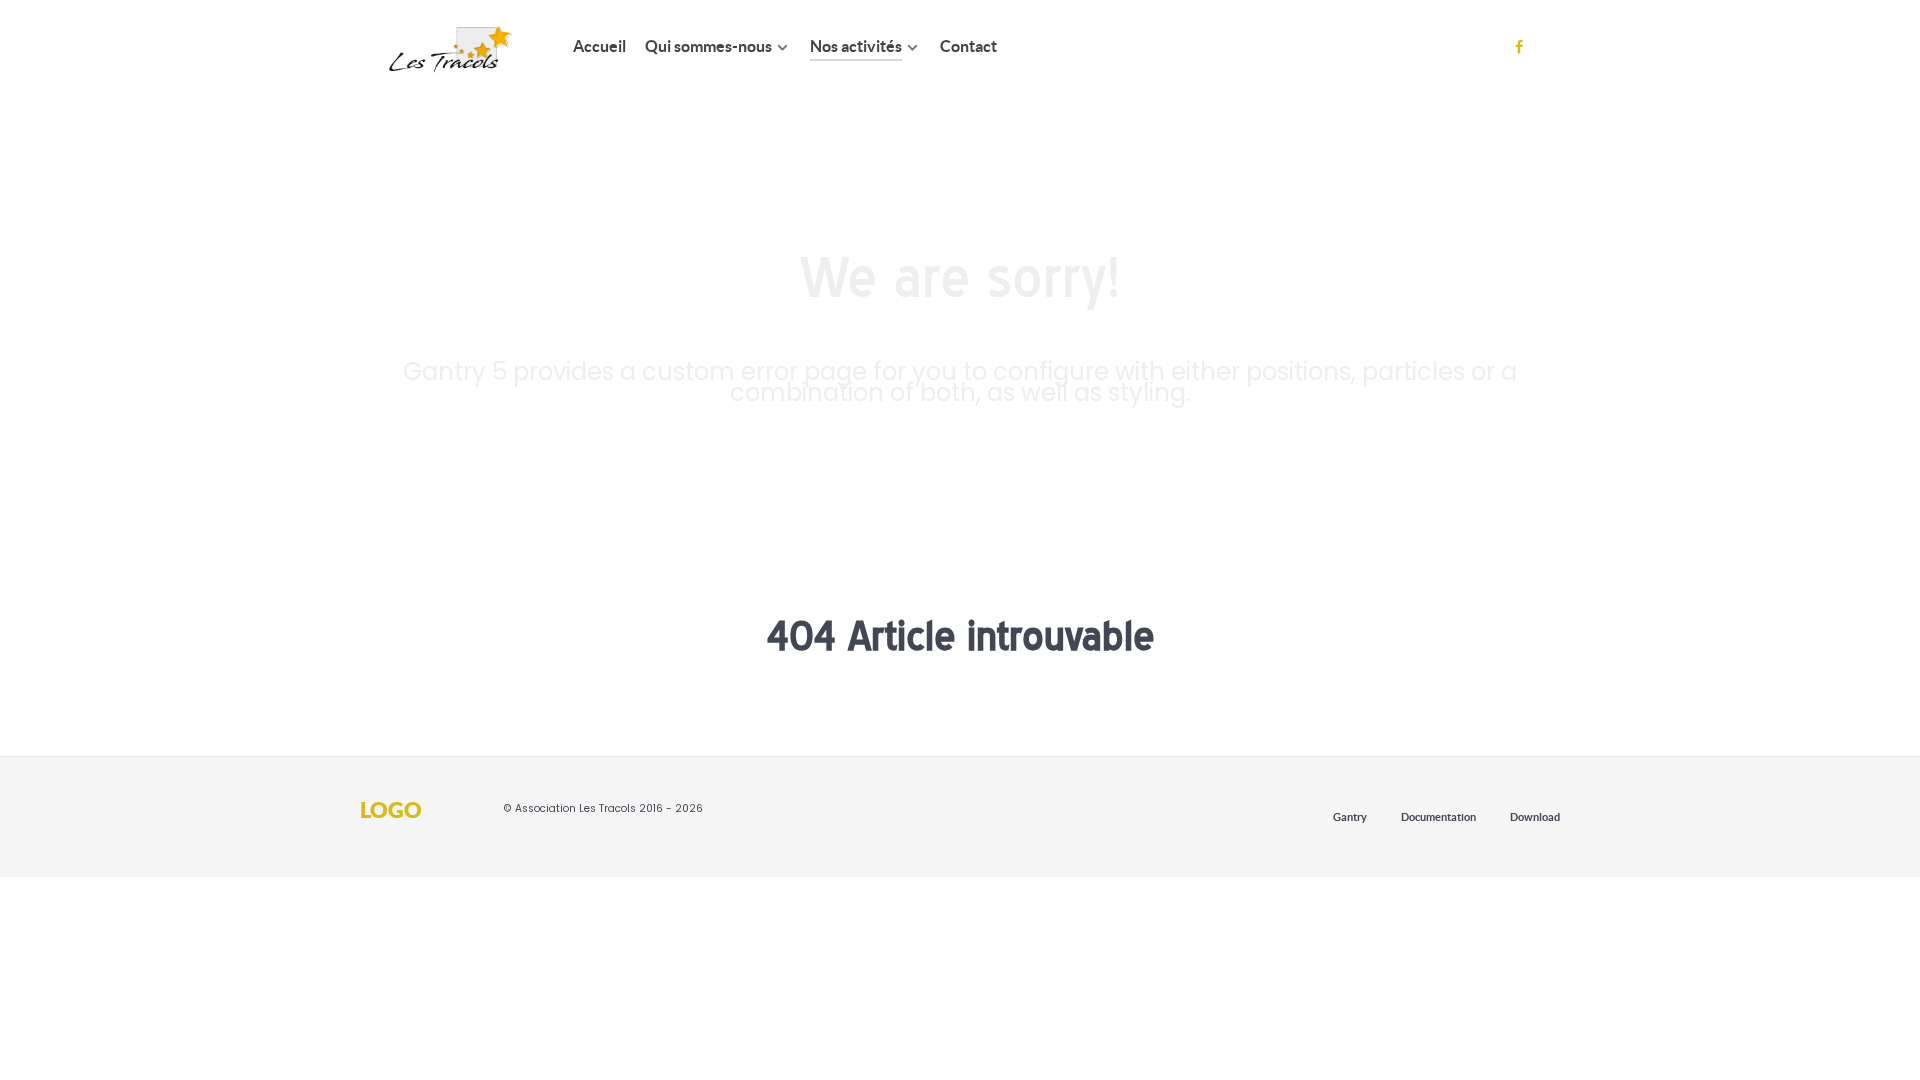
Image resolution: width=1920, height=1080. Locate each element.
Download (1535, 817)
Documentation (1438, 817)
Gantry (1350, 817)
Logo (391, 808)
